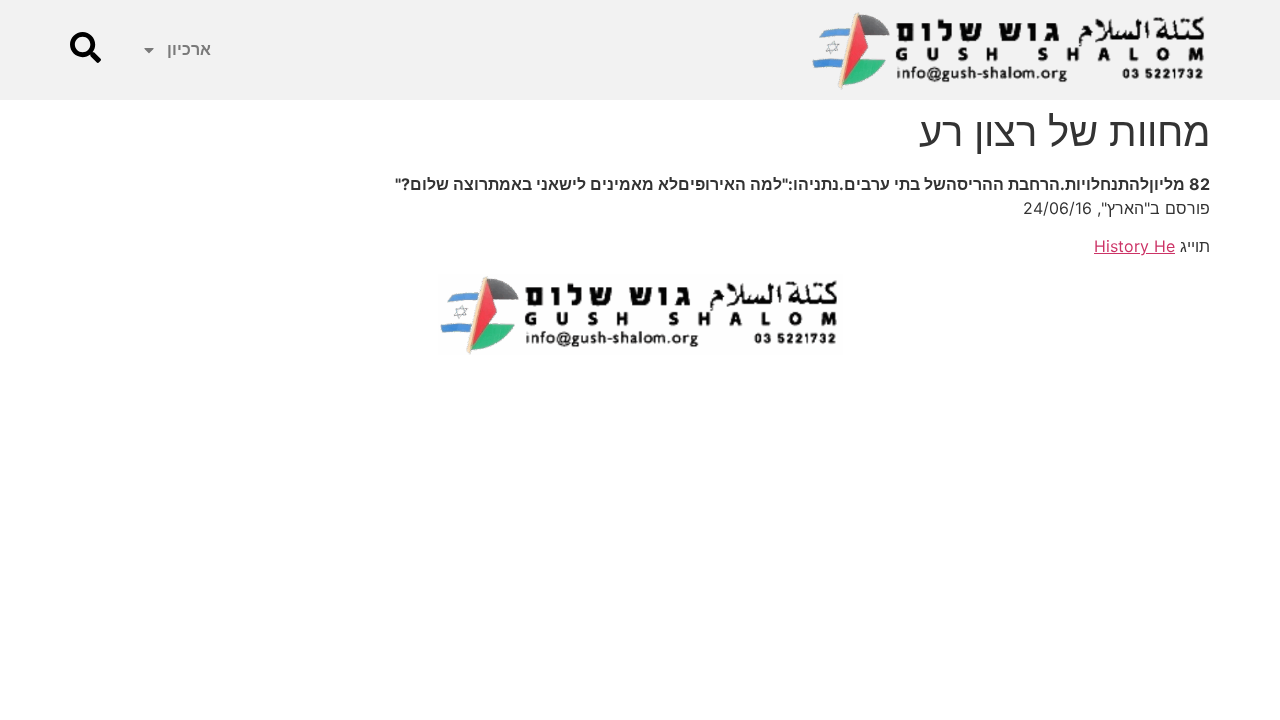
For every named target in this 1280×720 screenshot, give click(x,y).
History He (1134, 246)
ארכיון (189, 49)
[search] (85, 47)
